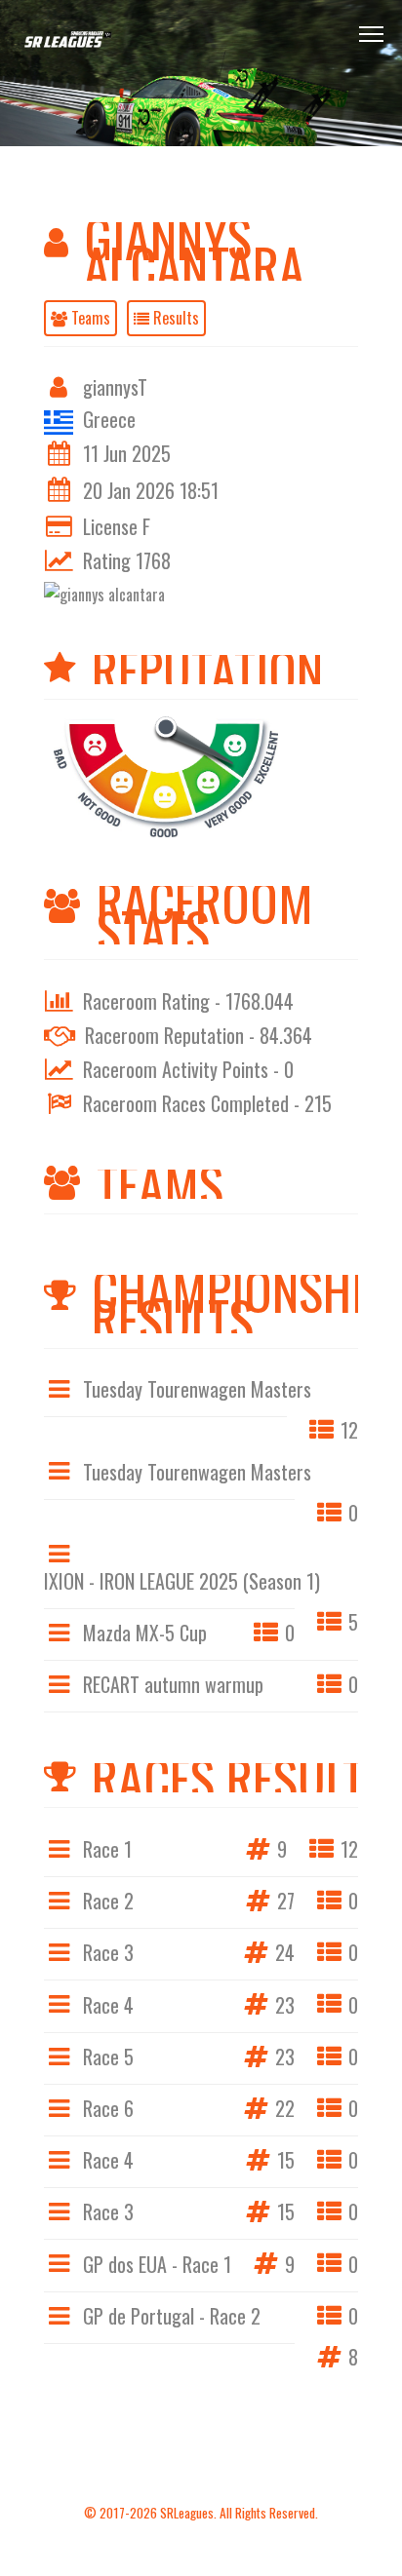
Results (174, 318)
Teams (89, 318)
